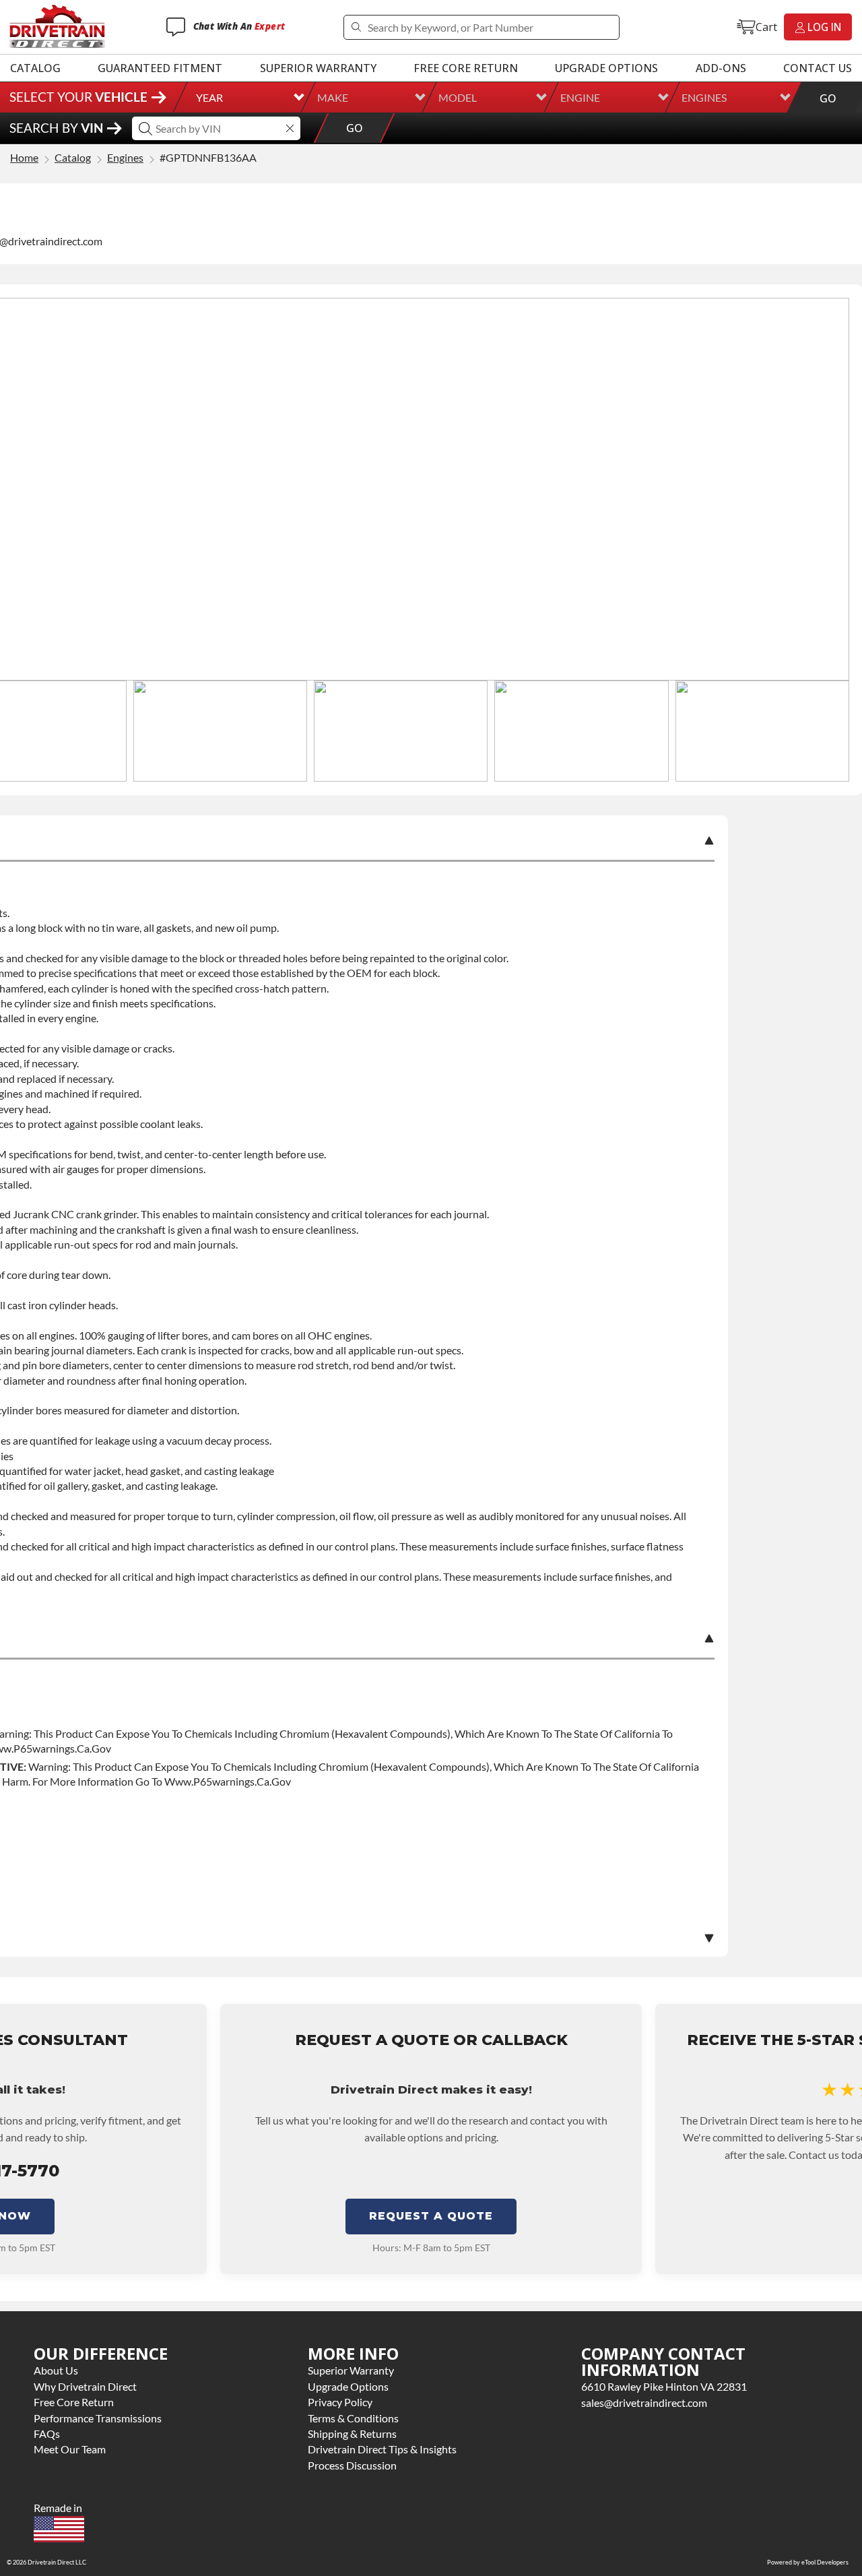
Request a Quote (431, 2216)
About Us (56, 2370)
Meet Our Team (70, 2449)
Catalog (35, 68)
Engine (580, 97)
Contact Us (818, 68)
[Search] (356, 27)
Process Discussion (352, 2465)
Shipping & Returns (352, 2433)
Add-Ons (721, 68)
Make (333, 97)
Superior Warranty (318, 68)
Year (209, 97)
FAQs (47, 2433)
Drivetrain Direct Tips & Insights (382, 2449)
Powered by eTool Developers (808, 2562)
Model (458, 97)
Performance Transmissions (98, 2418)
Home (24, 158)
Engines (704, 97)
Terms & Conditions (353, 2418)
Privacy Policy (340, 2402)
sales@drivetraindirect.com (644, 2402)
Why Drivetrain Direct (85, 2386)
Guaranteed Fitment (160, 68)
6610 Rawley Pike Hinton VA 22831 (664, 2386)
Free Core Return (466, 68)
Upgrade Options (606, 68)
